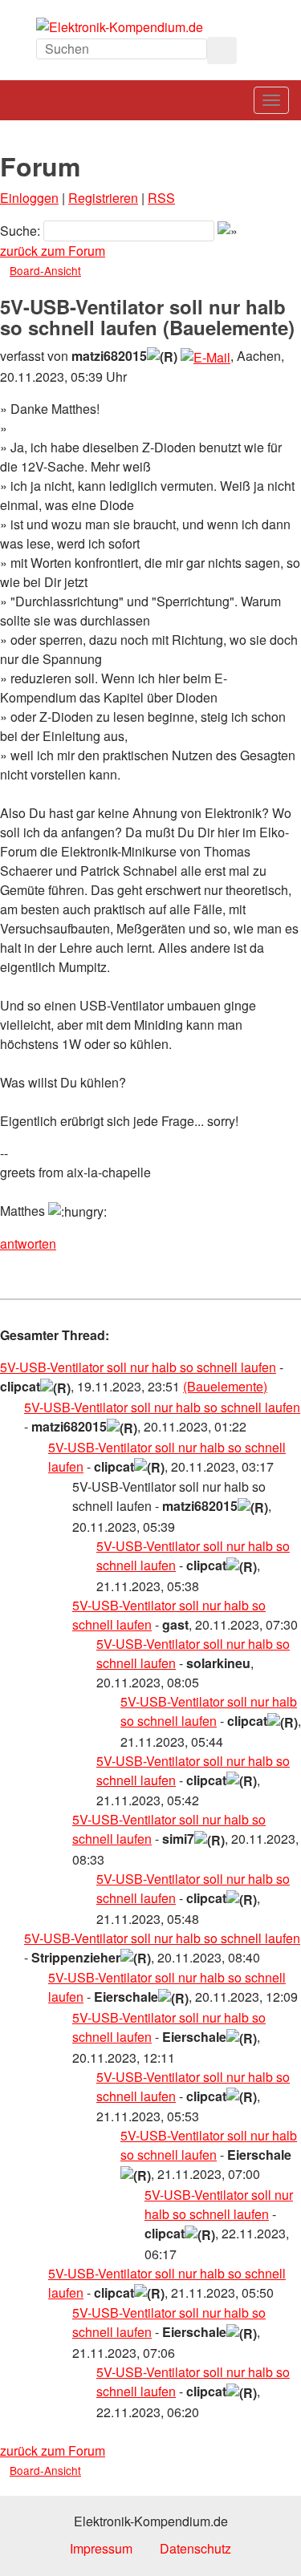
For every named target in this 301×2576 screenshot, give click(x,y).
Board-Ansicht (45, 270)
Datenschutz (195, 2548)
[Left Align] (222, 51)
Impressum (101, 2548)
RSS (161, 198)
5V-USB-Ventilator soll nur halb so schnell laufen (138, 1367)
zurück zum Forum (53, 251)
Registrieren (103, 198)
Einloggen (29, 198)
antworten (28, 1243)
